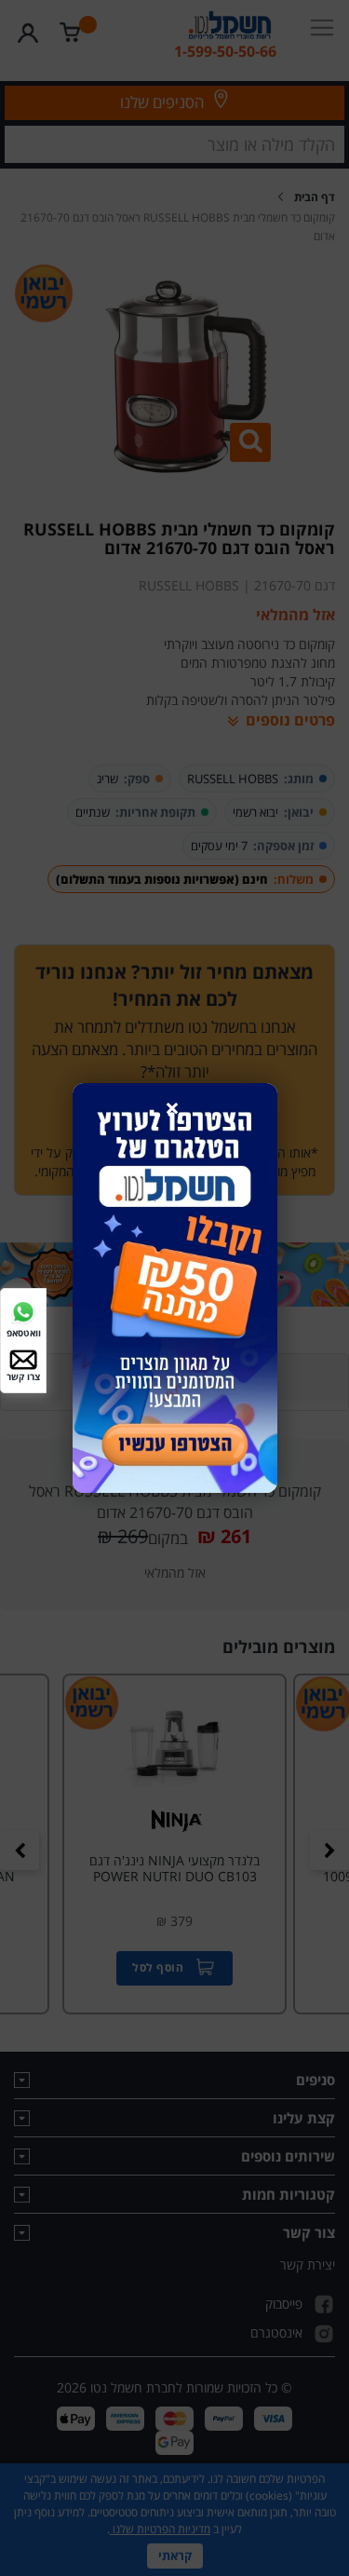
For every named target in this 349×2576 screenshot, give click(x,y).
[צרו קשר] (23, 1357)
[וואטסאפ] (23, 1311)
